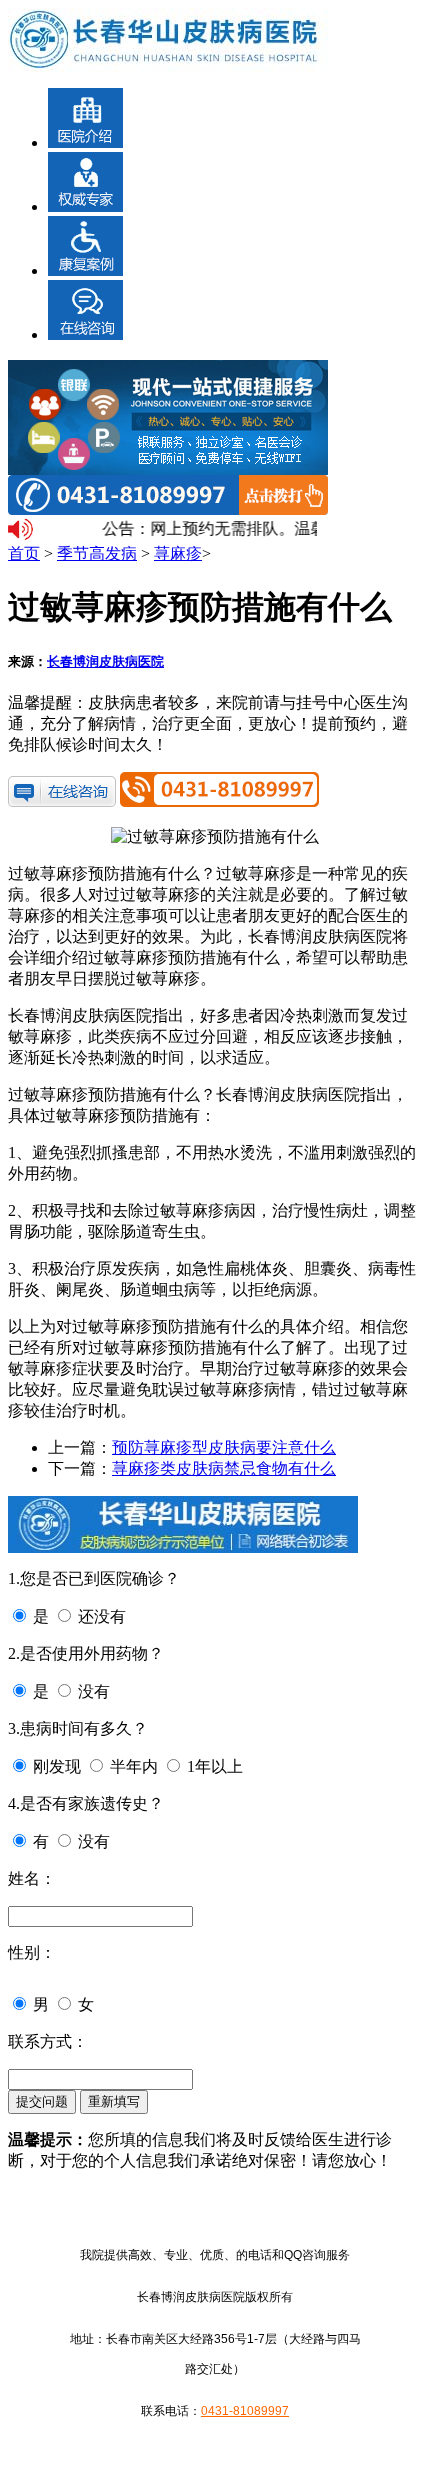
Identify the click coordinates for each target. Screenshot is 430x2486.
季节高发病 (97, 553)
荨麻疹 (178, 553)
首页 (24, 553)
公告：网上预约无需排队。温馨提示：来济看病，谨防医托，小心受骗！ (207, 528)
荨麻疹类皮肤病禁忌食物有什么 (224, 1468)
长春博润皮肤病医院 (105, 661)
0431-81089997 (245, 2411)
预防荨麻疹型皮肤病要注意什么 (224, 1447)
